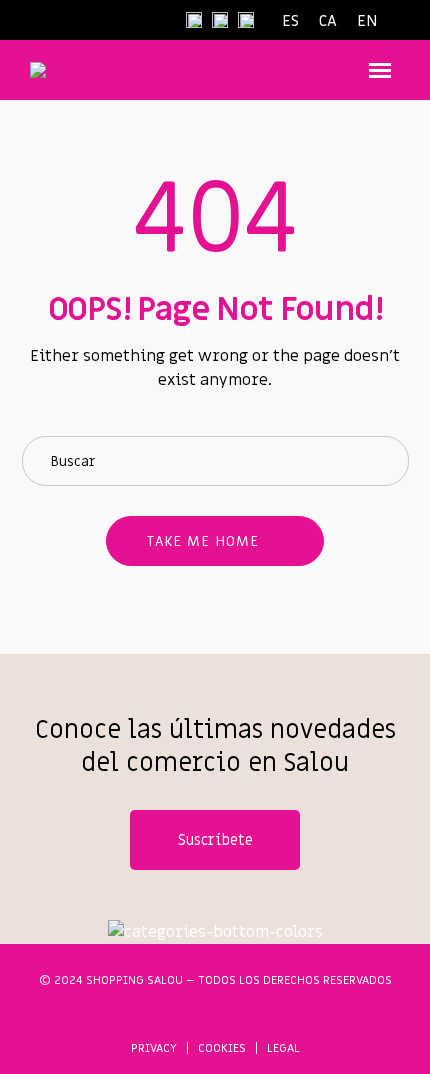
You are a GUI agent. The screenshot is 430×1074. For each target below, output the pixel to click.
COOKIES (222, 1048)
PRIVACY (154, 1048)
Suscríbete (215, 840)
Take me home (203, 541)
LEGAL (283, 1048)
